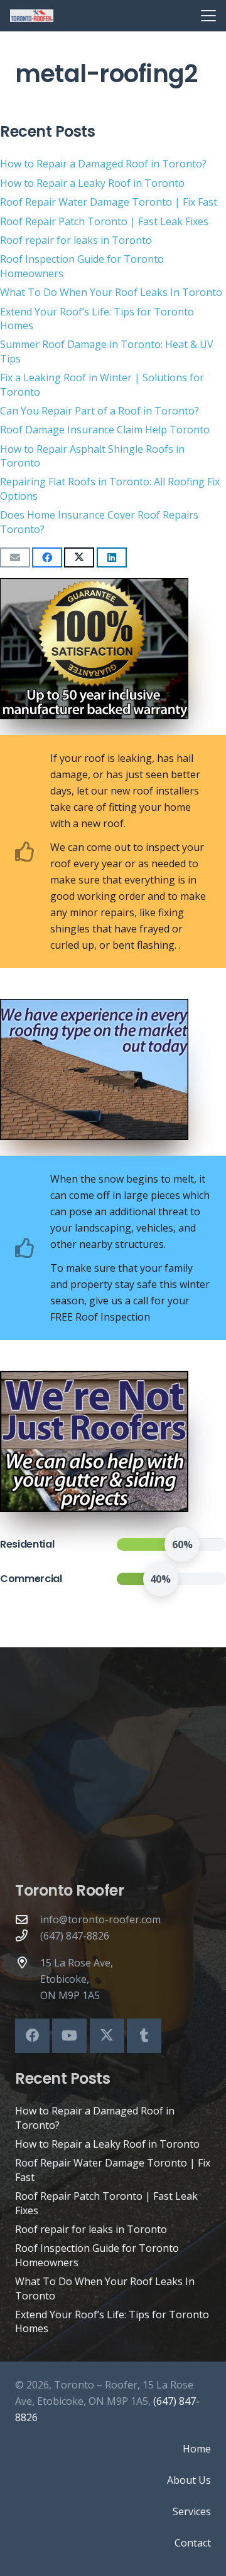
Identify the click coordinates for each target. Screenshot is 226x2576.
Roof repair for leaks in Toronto (76, 240)
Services (192, 2511)
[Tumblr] (144, 2036)
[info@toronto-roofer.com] (28, 1919)
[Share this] (47, 557)
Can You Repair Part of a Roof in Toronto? (100, 411)
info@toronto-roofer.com (100, 1919)
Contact (193, 2543)
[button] (208, 16)
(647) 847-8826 (75, 1936)
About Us (189, 2480)
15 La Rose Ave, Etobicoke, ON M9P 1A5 (77, 1979)
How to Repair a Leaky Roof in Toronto (92, 183)
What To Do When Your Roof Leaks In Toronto (111, 292)
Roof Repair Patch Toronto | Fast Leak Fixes (104, 221)
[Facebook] (32, 2036)
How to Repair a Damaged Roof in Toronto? (103, 164)
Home (197, 2449)
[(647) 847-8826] (28, 1935)
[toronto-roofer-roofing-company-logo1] (32, 16)
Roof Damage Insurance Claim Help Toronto (105, 430)
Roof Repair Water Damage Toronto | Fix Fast (109, 202)
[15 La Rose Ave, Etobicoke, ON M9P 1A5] (28, 1962)
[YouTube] (69, 2036)
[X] (107, 2036)
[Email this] (15, 557)
